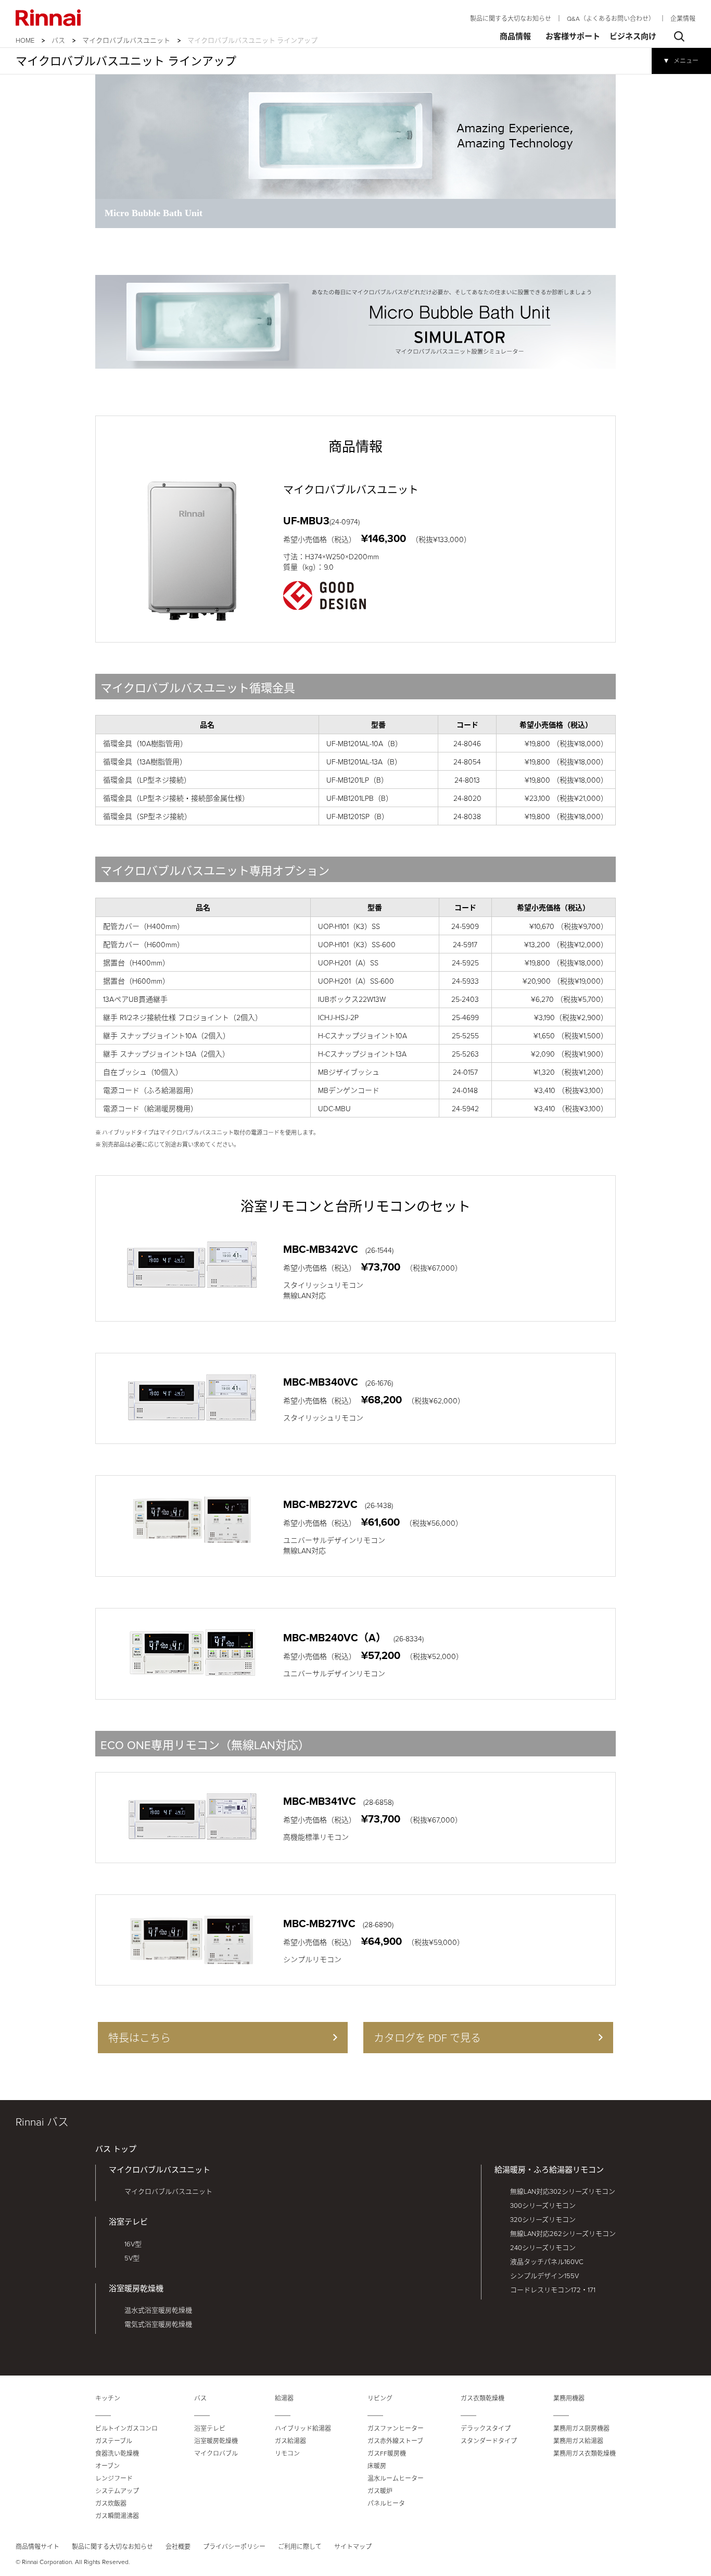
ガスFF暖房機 (387, 2453)
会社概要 (178, 2547)
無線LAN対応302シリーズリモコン (563, 2191)
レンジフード (114, 2478)
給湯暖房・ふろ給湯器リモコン (549, 2170)
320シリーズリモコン (543, 2219)
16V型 (133, 2244)
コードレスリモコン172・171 (553, 2290)
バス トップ (116, 2149)
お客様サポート (573, 36)
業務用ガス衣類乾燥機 (585, 2453)
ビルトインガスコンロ (126, 2428)
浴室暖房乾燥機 (136, 2288)
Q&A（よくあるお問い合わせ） (611, 18)
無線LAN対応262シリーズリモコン (563, 2233)
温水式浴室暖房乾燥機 (158, 2310)
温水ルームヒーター (396, 2478)
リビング (380, 2398)
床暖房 (377, 2466)
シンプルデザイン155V (544, 2276)
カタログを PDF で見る (427, 2038)
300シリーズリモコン (543, 2205)
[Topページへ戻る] (48, 18)
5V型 (132, 2258)
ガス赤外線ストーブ (395, 2441)
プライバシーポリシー (234, 2547)
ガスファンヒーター (396, 2428)
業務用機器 (569, 2398)
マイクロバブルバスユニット (126, 40)
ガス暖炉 (380, 2491)
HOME (25, 40)
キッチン (108, 2398)
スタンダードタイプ (489, 2441)
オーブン (107, 2466)
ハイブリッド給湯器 (303, 2428)
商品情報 (515, 36)
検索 (679, 36)
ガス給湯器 (290, 2441)
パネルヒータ (386, 2503)
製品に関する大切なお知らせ (511, 18)
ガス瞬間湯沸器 (117, 2516)
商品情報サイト (37, 2547)
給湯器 (284, 2398)
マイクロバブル (216, 2453)
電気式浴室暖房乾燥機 (158, 2324)
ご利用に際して (300, 2547)
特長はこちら (139, 2038)
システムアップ (117, 2491)
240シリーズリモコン (543, 2247)
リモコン (287, 2453)
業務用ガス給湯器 (578, 2441)
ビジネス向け (633, 36)
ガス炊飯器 (111, 2503)
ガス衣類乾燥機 (483, 2398)
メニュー (686, 61)
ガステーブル (114, 2441)
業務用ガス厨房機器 (581, 2428)
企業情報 (683, 18)
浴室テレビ (128, 2222)
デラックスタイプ (486, 2428)
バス (58, 40)
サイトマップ (353, 2547)
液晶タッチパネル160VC (547, 2261)
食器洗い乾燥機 (117, 2453)
